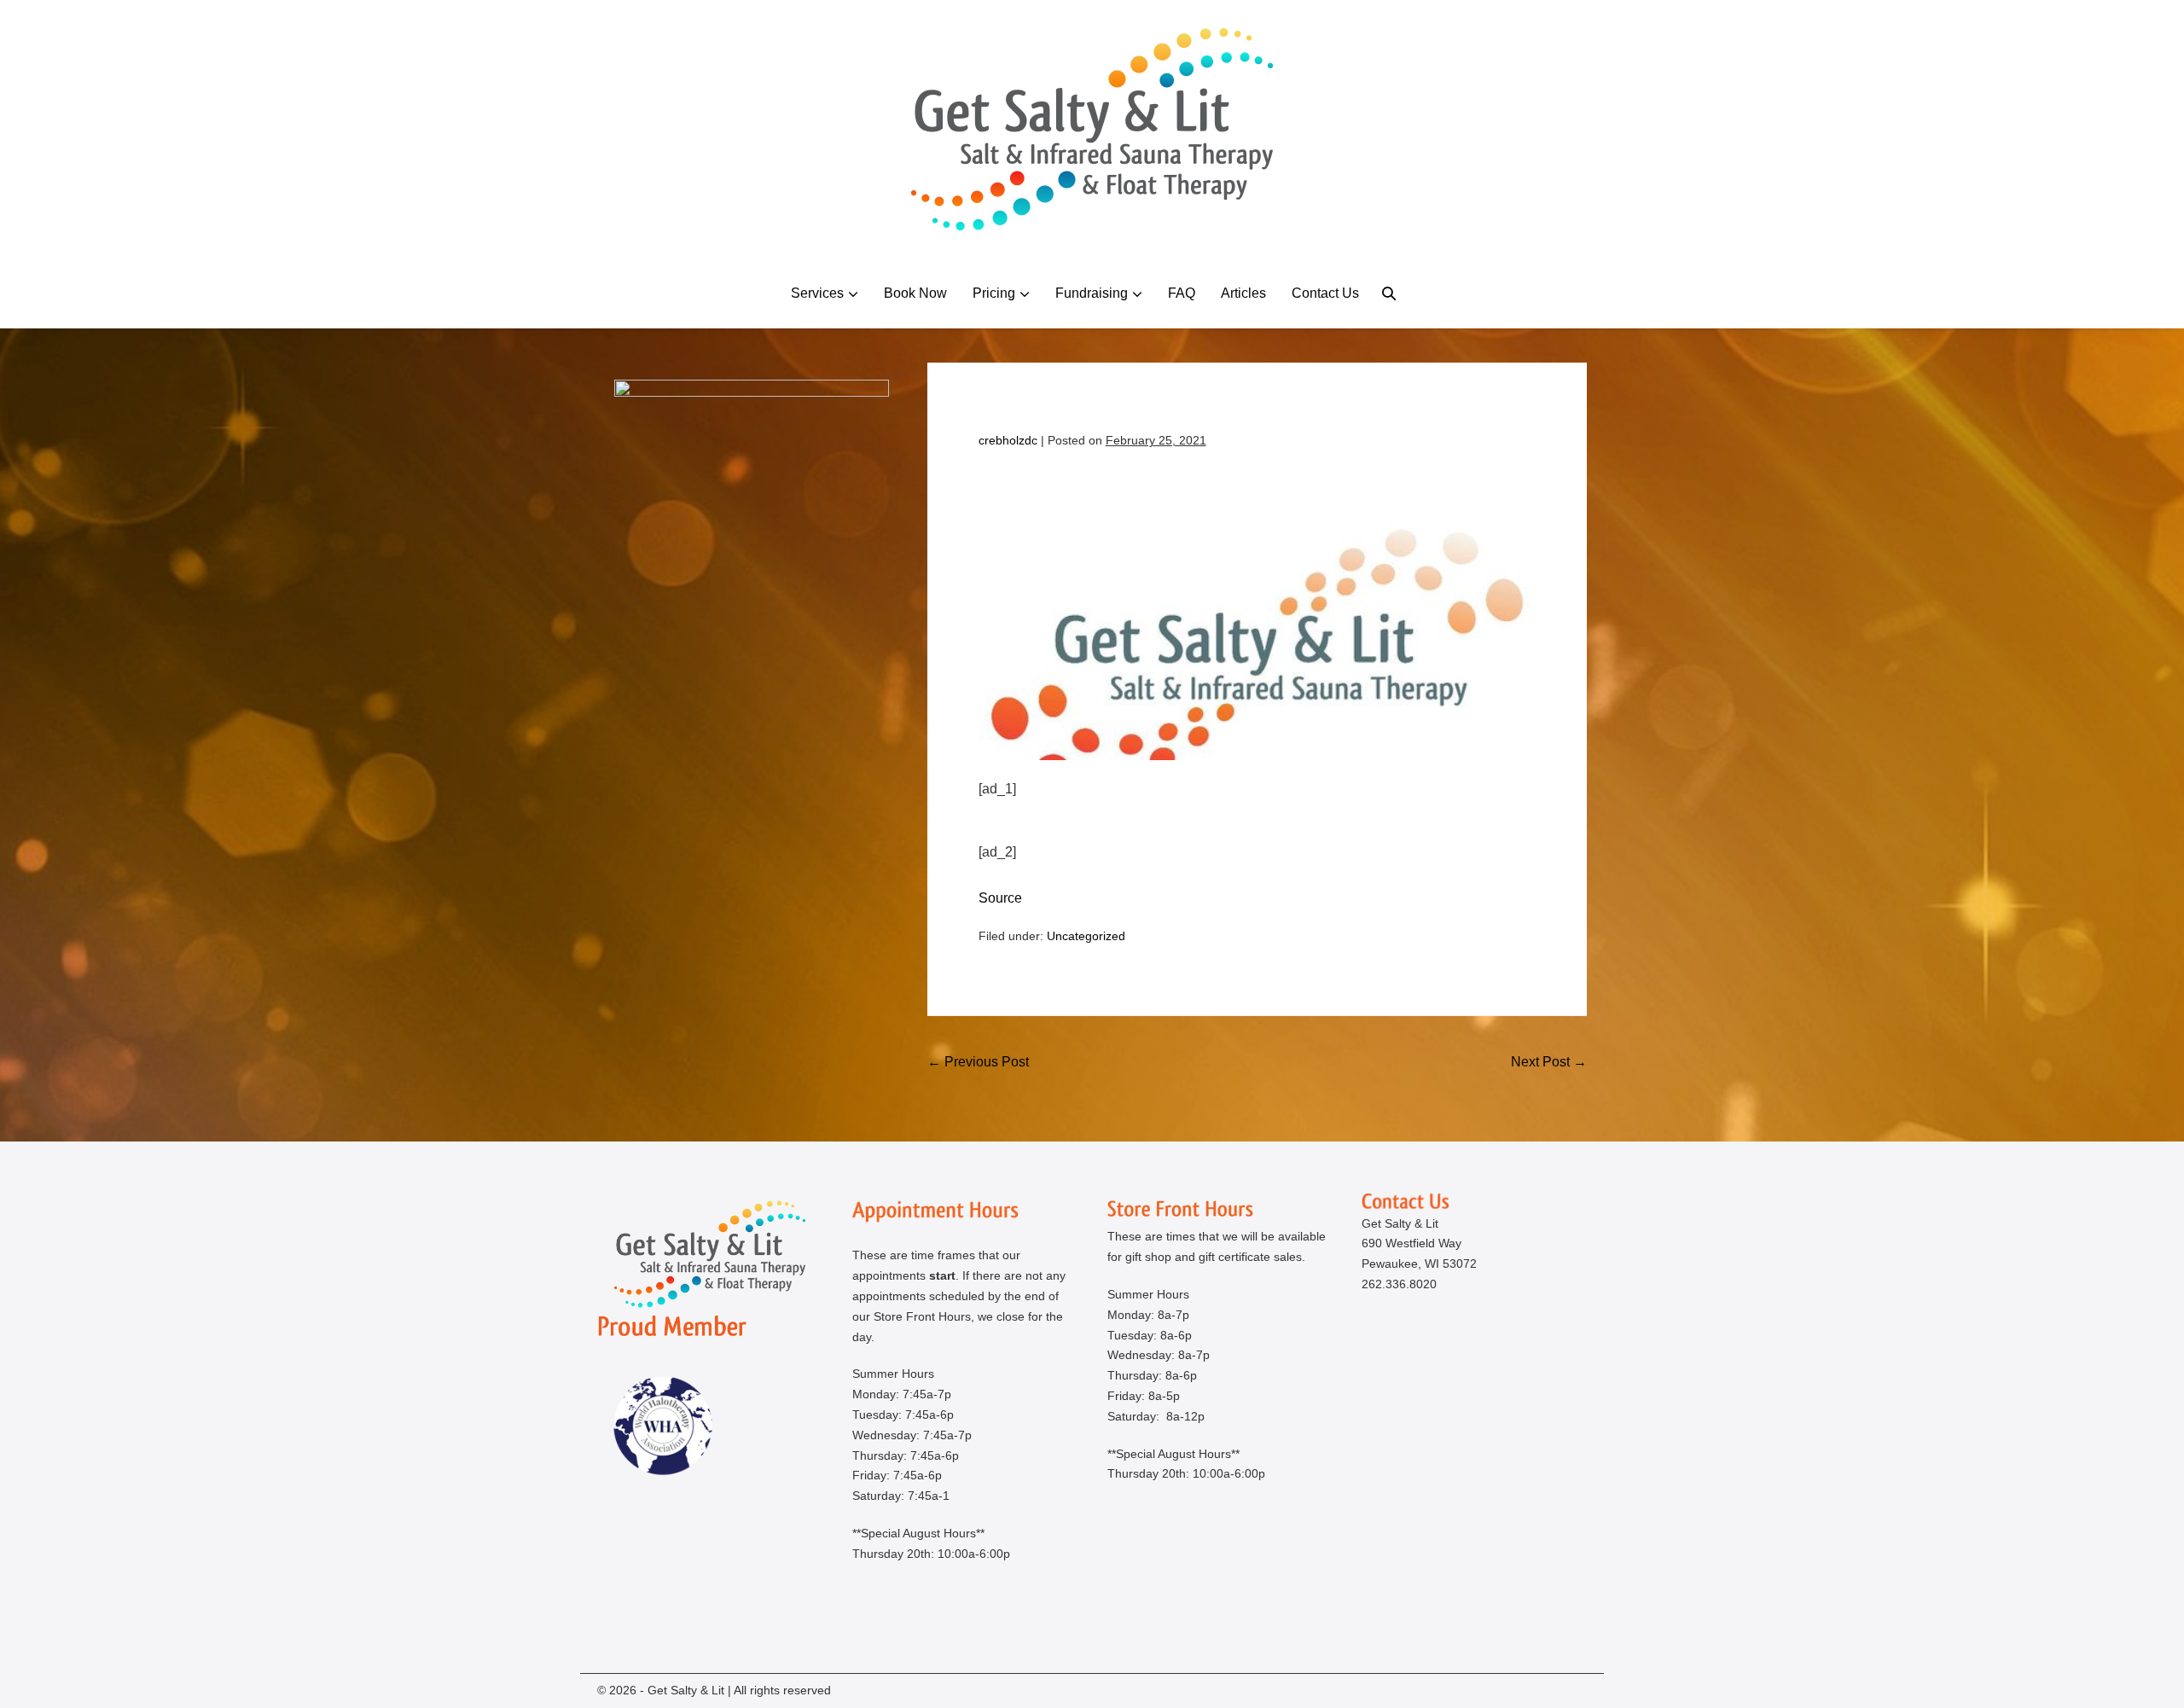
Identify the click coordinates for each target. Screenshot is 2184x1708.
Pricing (994, 293)
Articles (1243, 293)
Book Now (915, 293)
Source (1000, 898)
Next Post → (1549, 1062)
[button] (1389, 293)
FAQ (1182, 293)
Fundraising (1092, 293)
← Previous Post (978, 1062)
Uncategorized (1086, 936)
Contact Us (1325, 293)
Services (817, 293)
